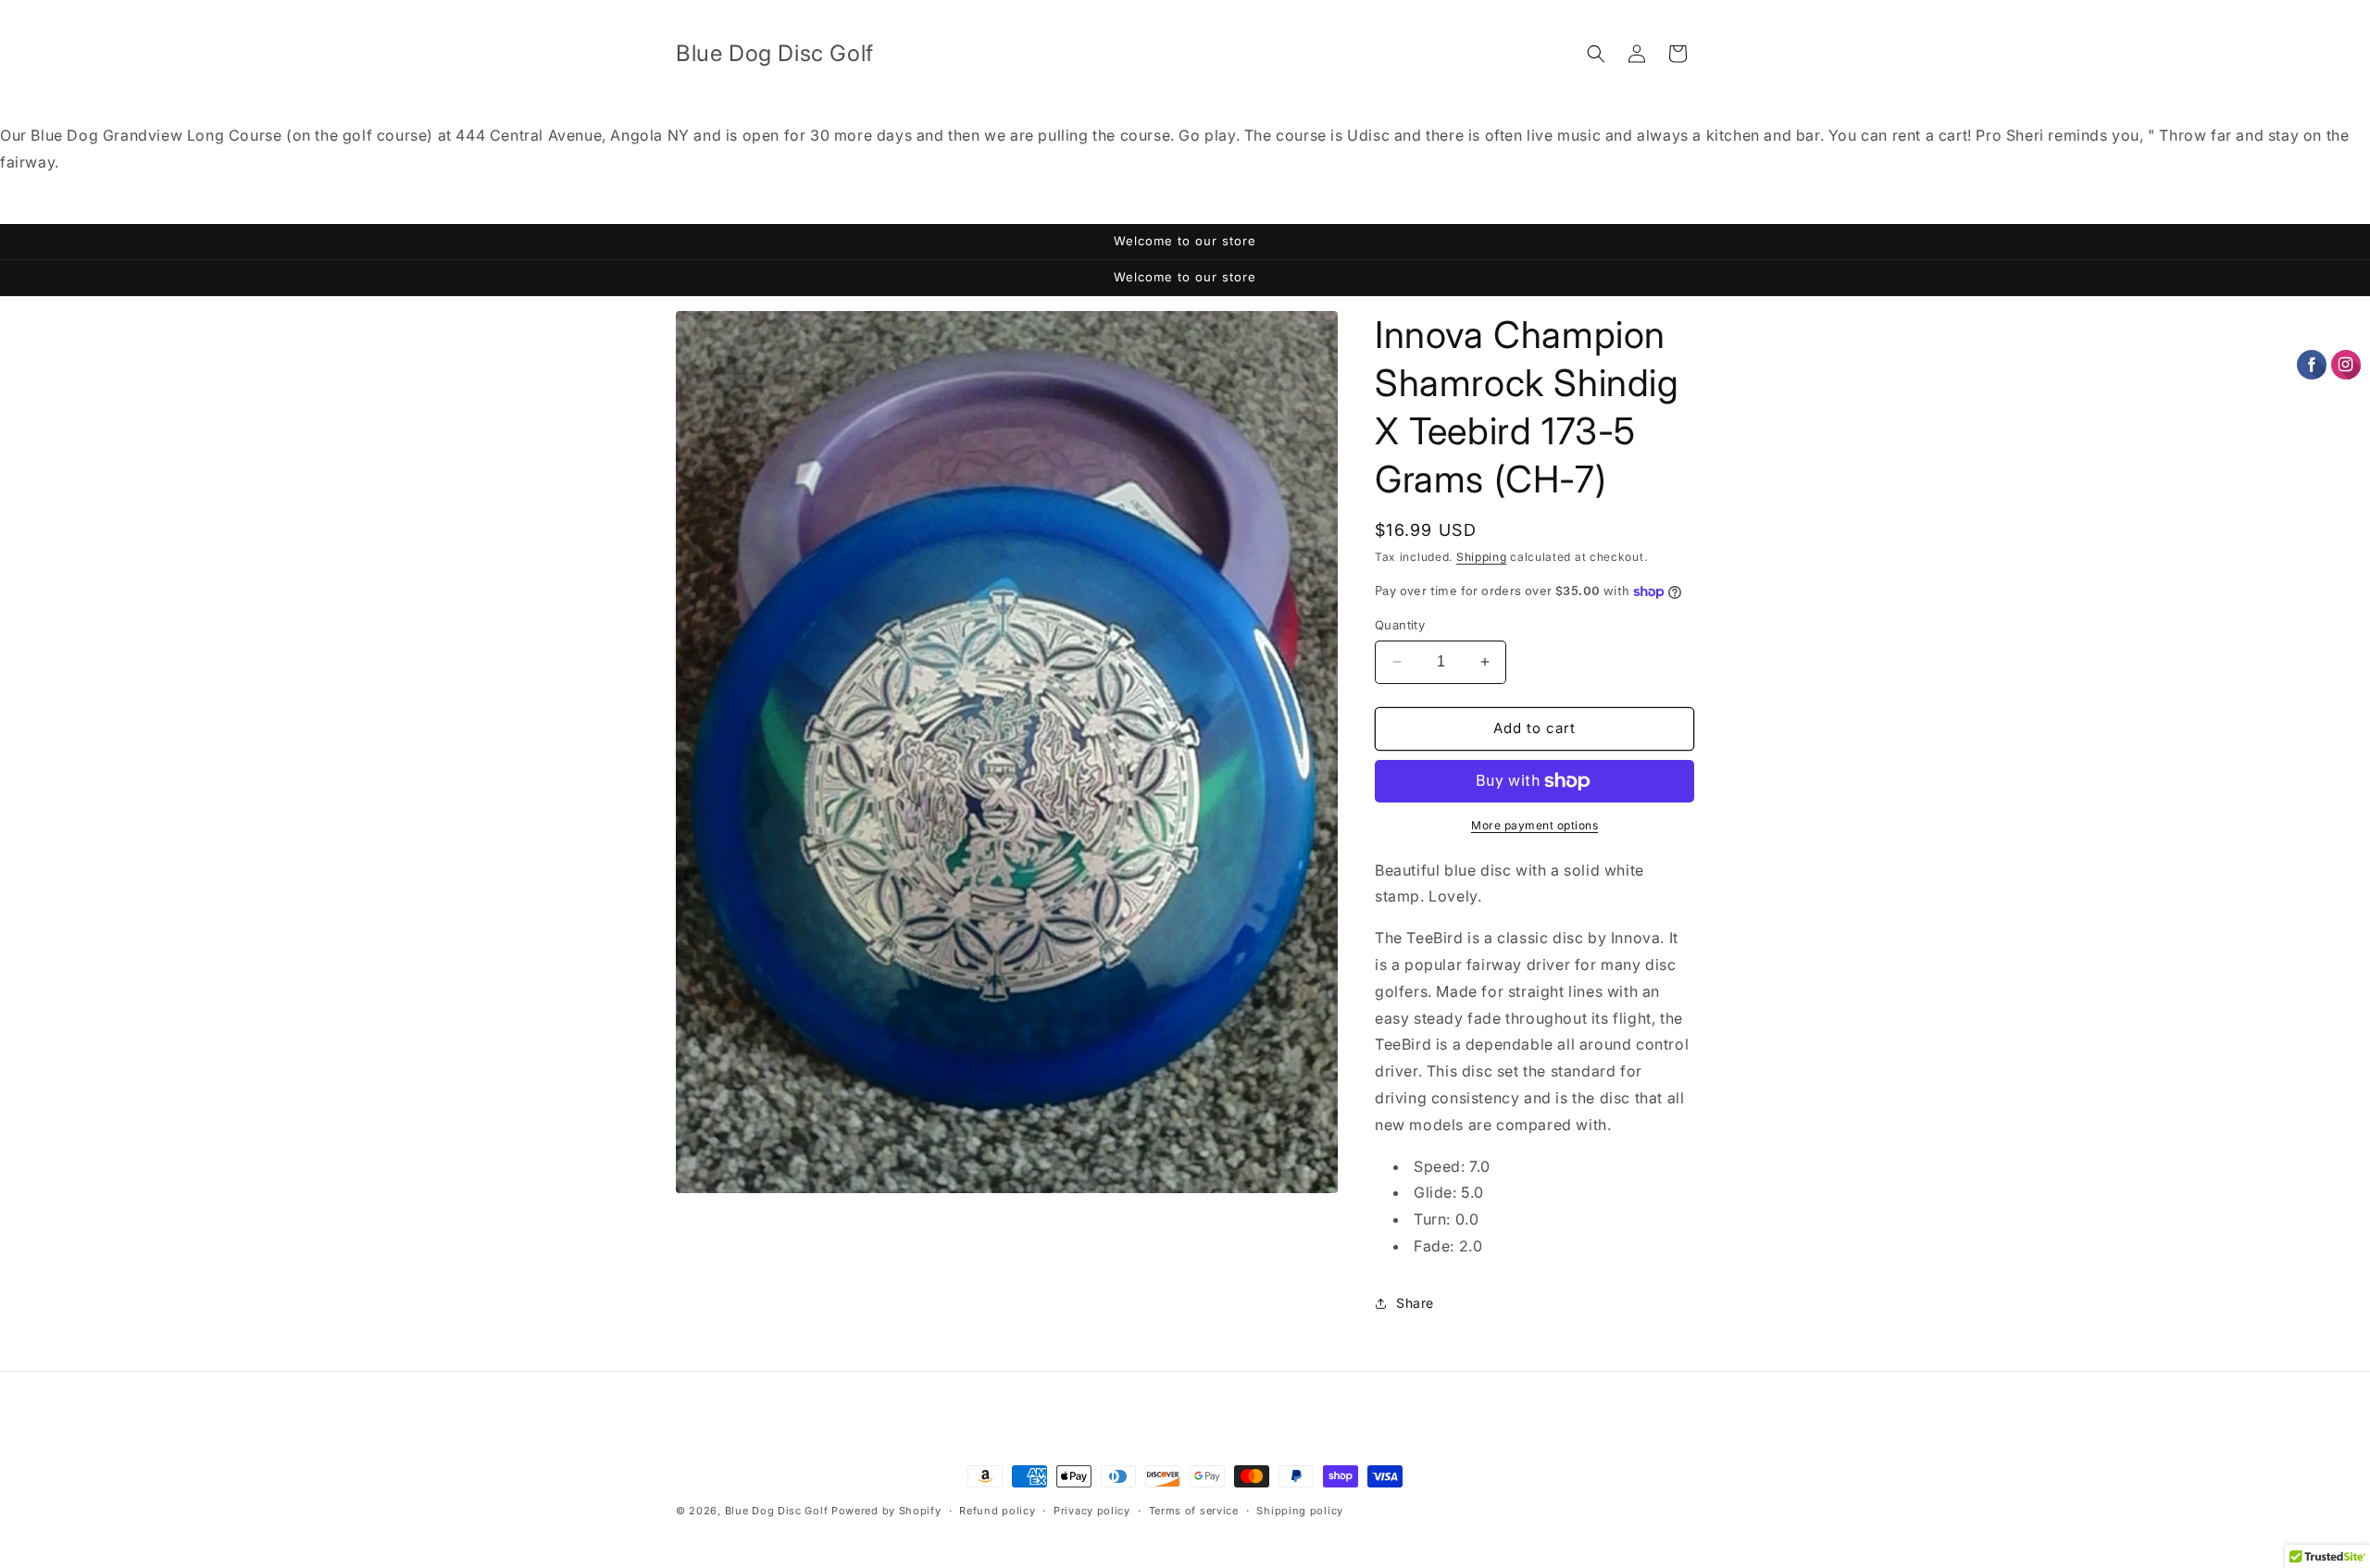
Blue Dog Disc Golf (777, 1511)
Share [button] (1415, 1303)
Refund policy (997, 1511)
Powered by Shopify (886, 1511)
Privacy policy (1092, 1511)
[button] (1596, 54)
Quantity (1400, 625)
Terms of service (1194, 1511)
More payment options (1534, 825)
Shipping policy (1300, 1511)
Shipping (1482, 557)
